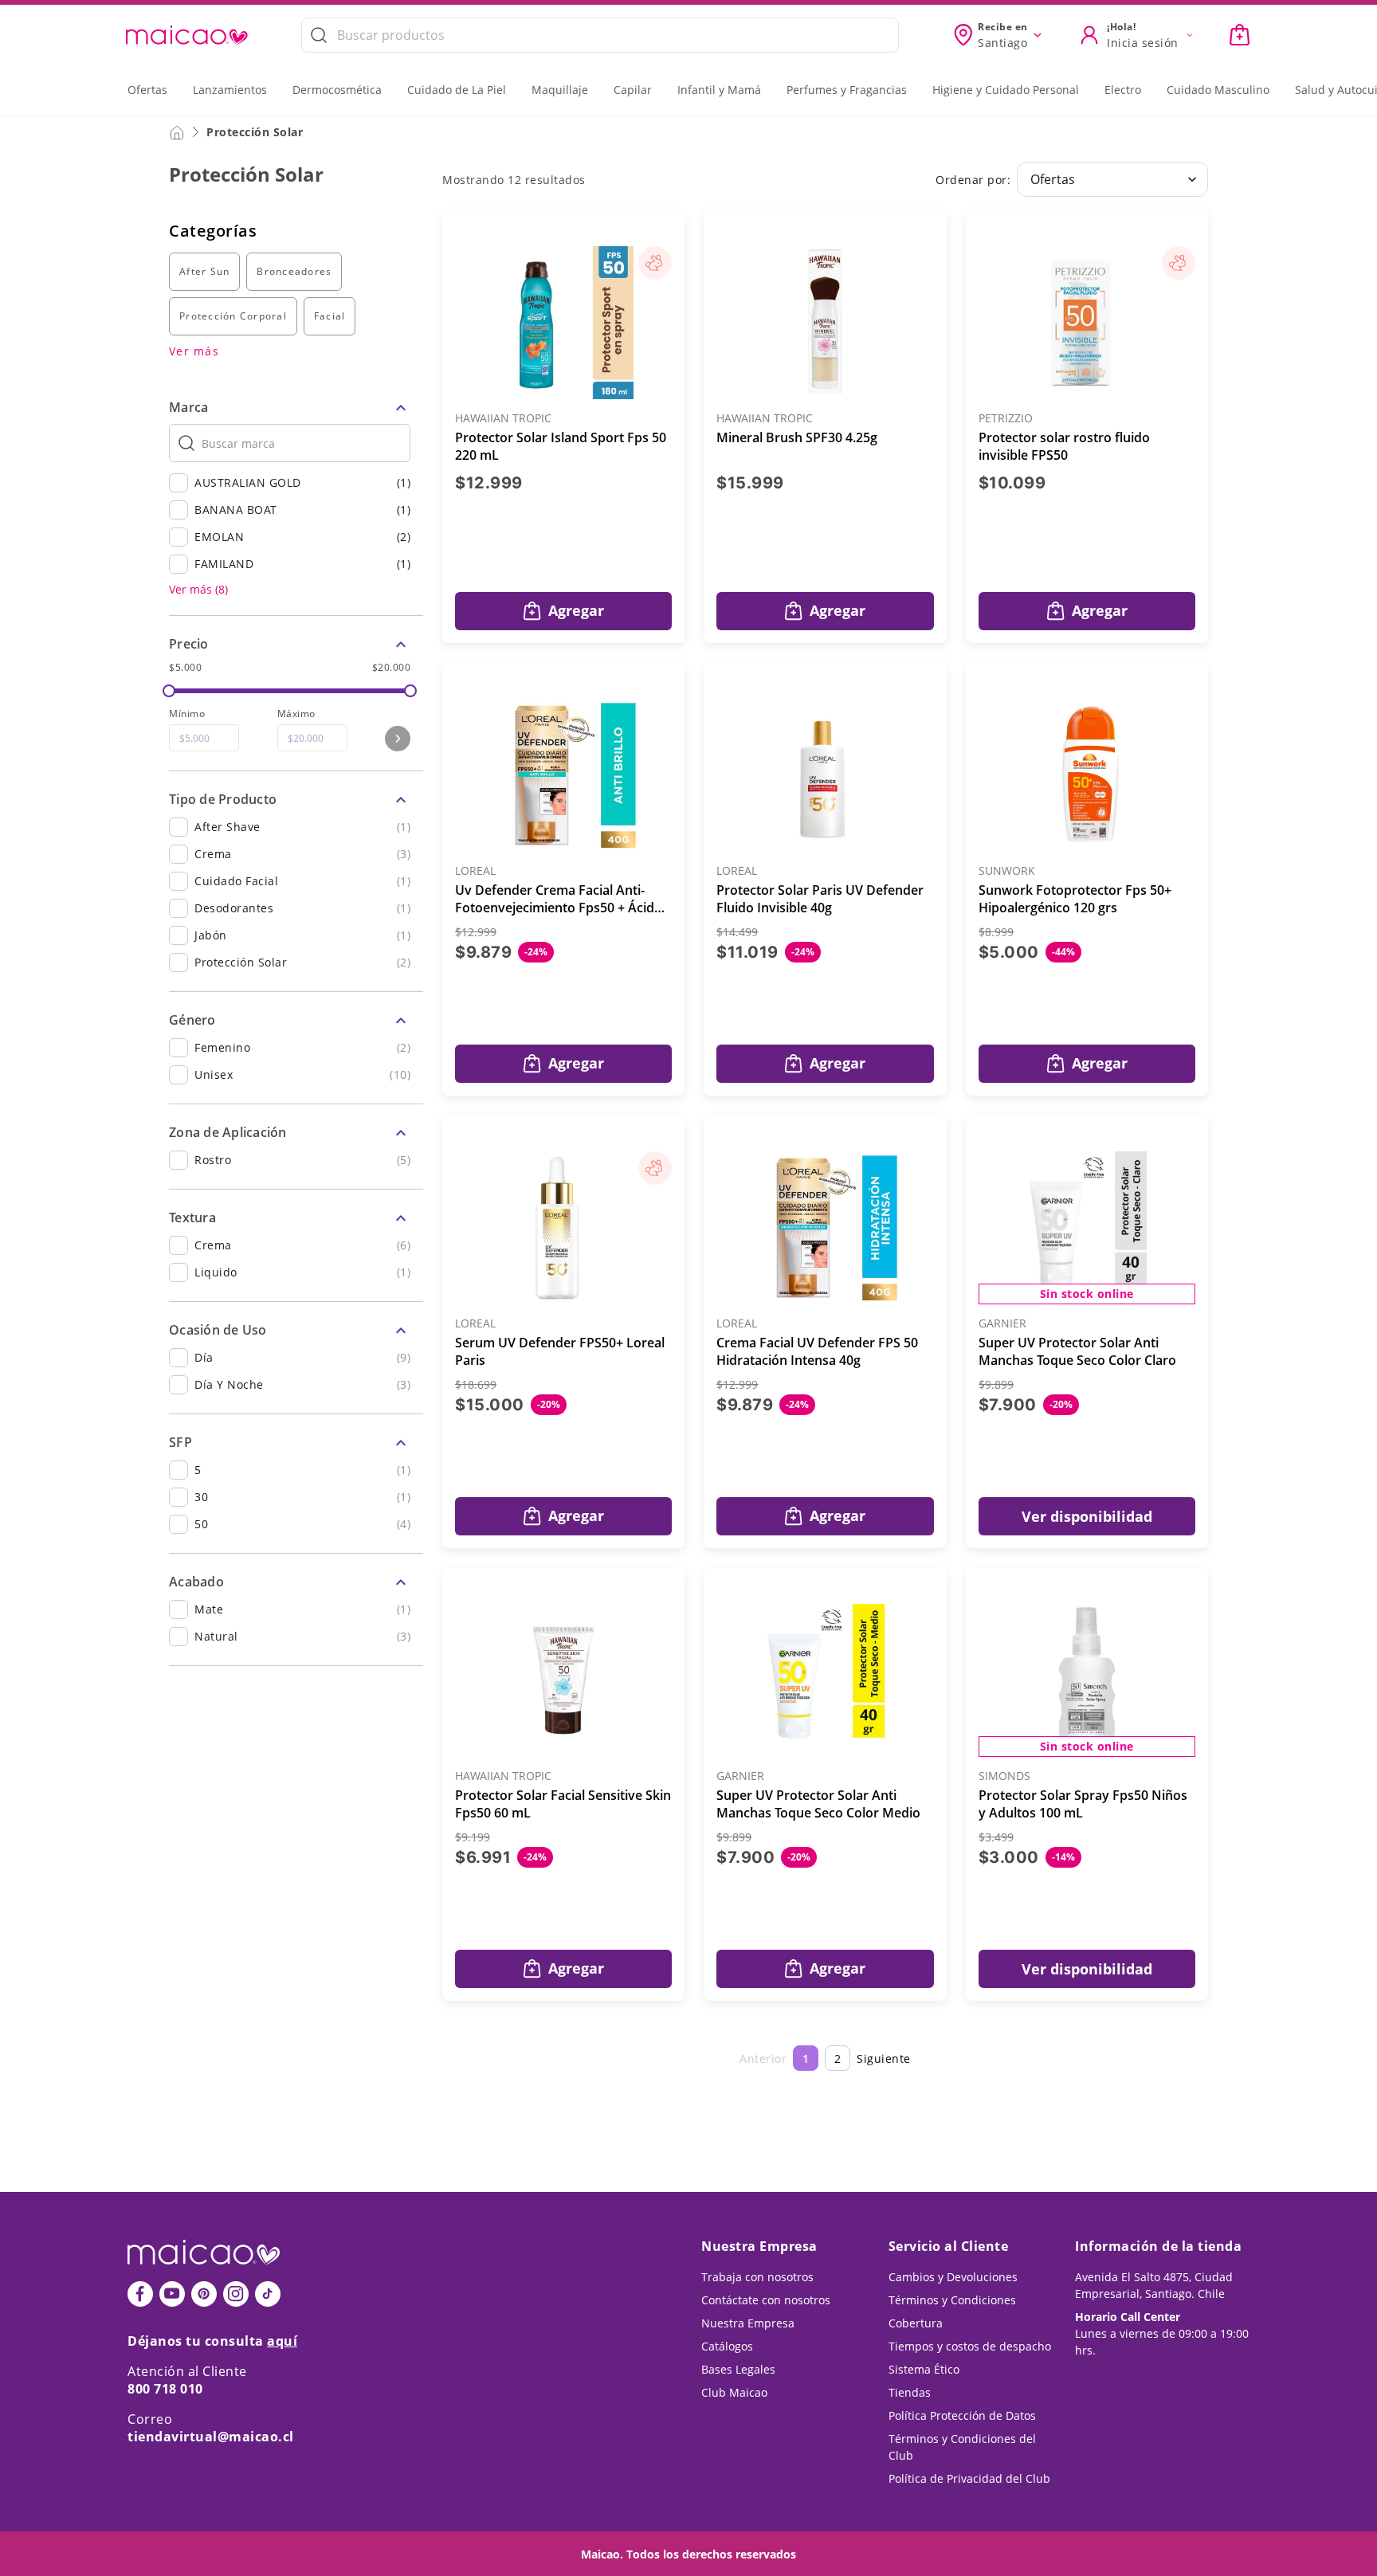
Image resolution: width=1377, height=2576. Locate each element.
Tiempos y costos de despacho (970, 2346)
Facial (330, 316)
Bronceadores (294, 271)
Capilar (633, 90)
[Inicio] (177, 131)
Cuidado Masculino (1218, 90)
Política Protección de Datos (962, 2415)
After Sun (204, 271)
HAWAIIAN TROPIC (503, 419)
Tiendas (910, 2392)
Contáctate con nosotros (766, 2300)
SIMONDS (1004, 1776)
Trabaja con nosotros (757, 2277)
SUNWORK (1007, 871)
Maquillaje (560, 90)
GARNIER (1002, 1324)
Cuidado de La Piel (457, 90)
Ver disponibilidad (1087, 1516)
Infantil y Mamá (719, 90)
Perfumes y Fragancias (847, 90)
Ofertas (147, 90)
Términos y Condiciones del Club (962, 2447)
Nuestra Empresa (748, 2323)
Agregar (576, 610)
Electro (1123, 90)
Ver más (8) (198, 590)
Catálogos (727, 2346)
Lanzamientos (230, 90)
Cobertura (916, 2323)
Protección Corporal (233, 316)
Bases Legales (738, 2369)
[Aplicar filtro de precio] (398, 739)
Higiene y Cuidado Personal (1006, 90)
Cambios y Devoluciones (953, 2277)
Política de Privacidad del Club (969, 2478)
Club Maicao (734, 2392)
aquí (282, 2341)
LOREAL (475, 871)
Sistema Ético (924, 2369)
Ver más (194, 351)
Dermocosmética (337, 90)
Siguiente (884, 2058)
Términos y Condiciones (952, 2300)
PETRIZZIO (1006, 419)
